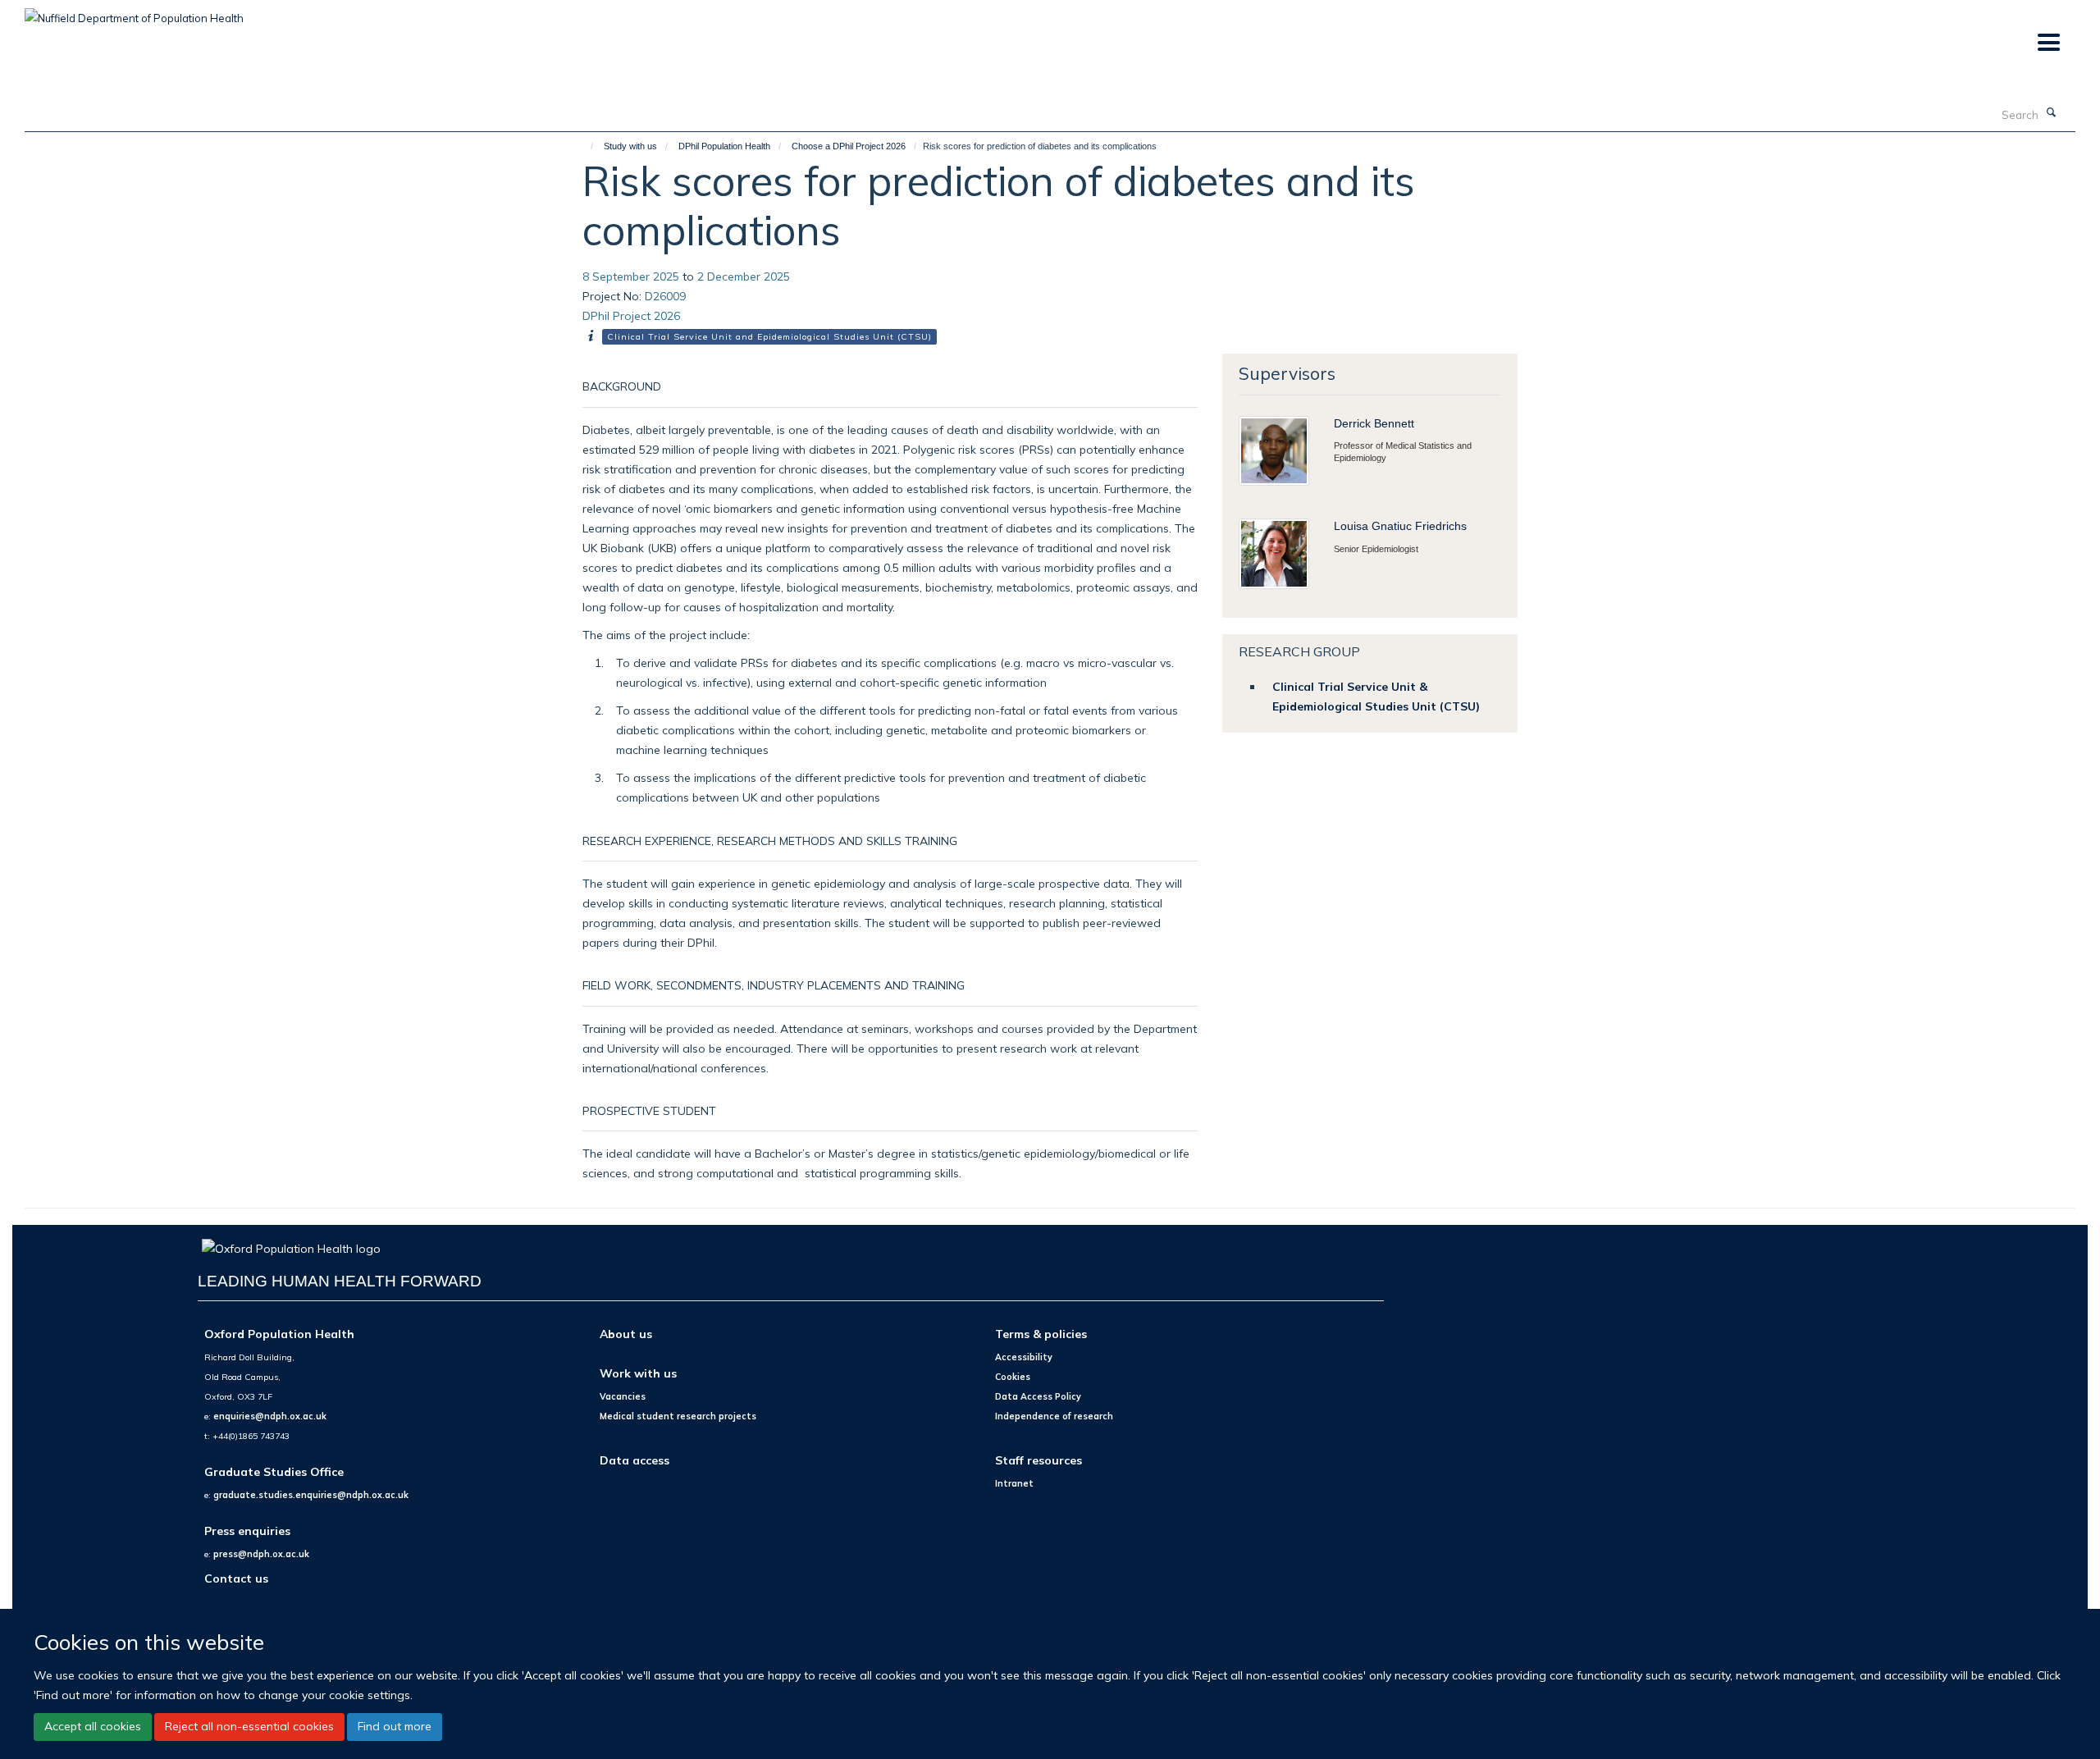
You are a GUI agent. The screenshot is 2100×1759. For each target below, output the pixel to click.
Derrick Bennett (1374, 423)
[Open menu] (2048, 43)
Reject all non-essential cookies (249, 1726)
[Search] (2052, 113)
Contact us (236, 1578)
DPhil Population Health (724, 146)
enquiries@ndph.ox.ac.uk (270, 1416)
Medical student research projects (678, 1416)
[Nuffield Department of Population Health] (134, 12)
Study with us (630, 146)
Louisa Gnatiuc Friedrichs (1400, 526)
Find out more (395, 1726)
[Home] (584, 146)
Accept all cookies (93, 1726)
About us (626, 1334)
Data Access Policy (1038, 1396)
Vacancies (623, 1396)
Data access (635, 1460)
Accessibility (1024, 1357)
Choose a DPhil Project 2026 (849, 146)
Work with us (638, 1373)
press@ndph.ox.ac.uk (261, 1554)
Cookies (1013, 1377)
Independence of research (1054, 1416)
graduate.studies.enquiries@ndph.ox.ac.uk (311, 1495)
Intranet (1014, 1483)
